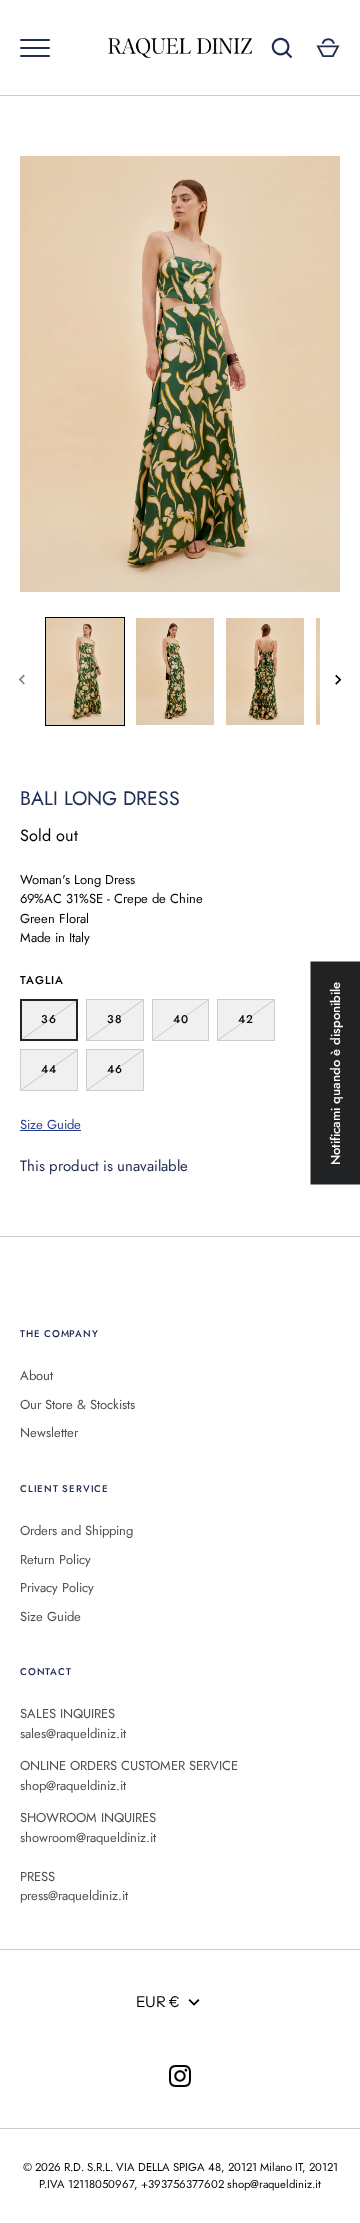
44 (49, 1069)
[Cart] (328, 48)
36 (49, 1019)
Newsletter (49, 1432)
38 (115, 1019)
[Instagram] (180, 2076)
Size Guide (50, 1124)
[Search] (282, 48)
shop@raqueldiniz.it (274, 2184)
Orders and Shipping (76, 1530)
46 (115, 1069)
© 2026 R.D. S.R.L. (68, 2167)
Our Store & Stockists (77, 1404)
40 (181, 1019)
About (36, 1375)
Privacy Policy (57, 1587)
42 (246, 1019)
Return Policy (55, 1559)
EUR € (158, 2001)
